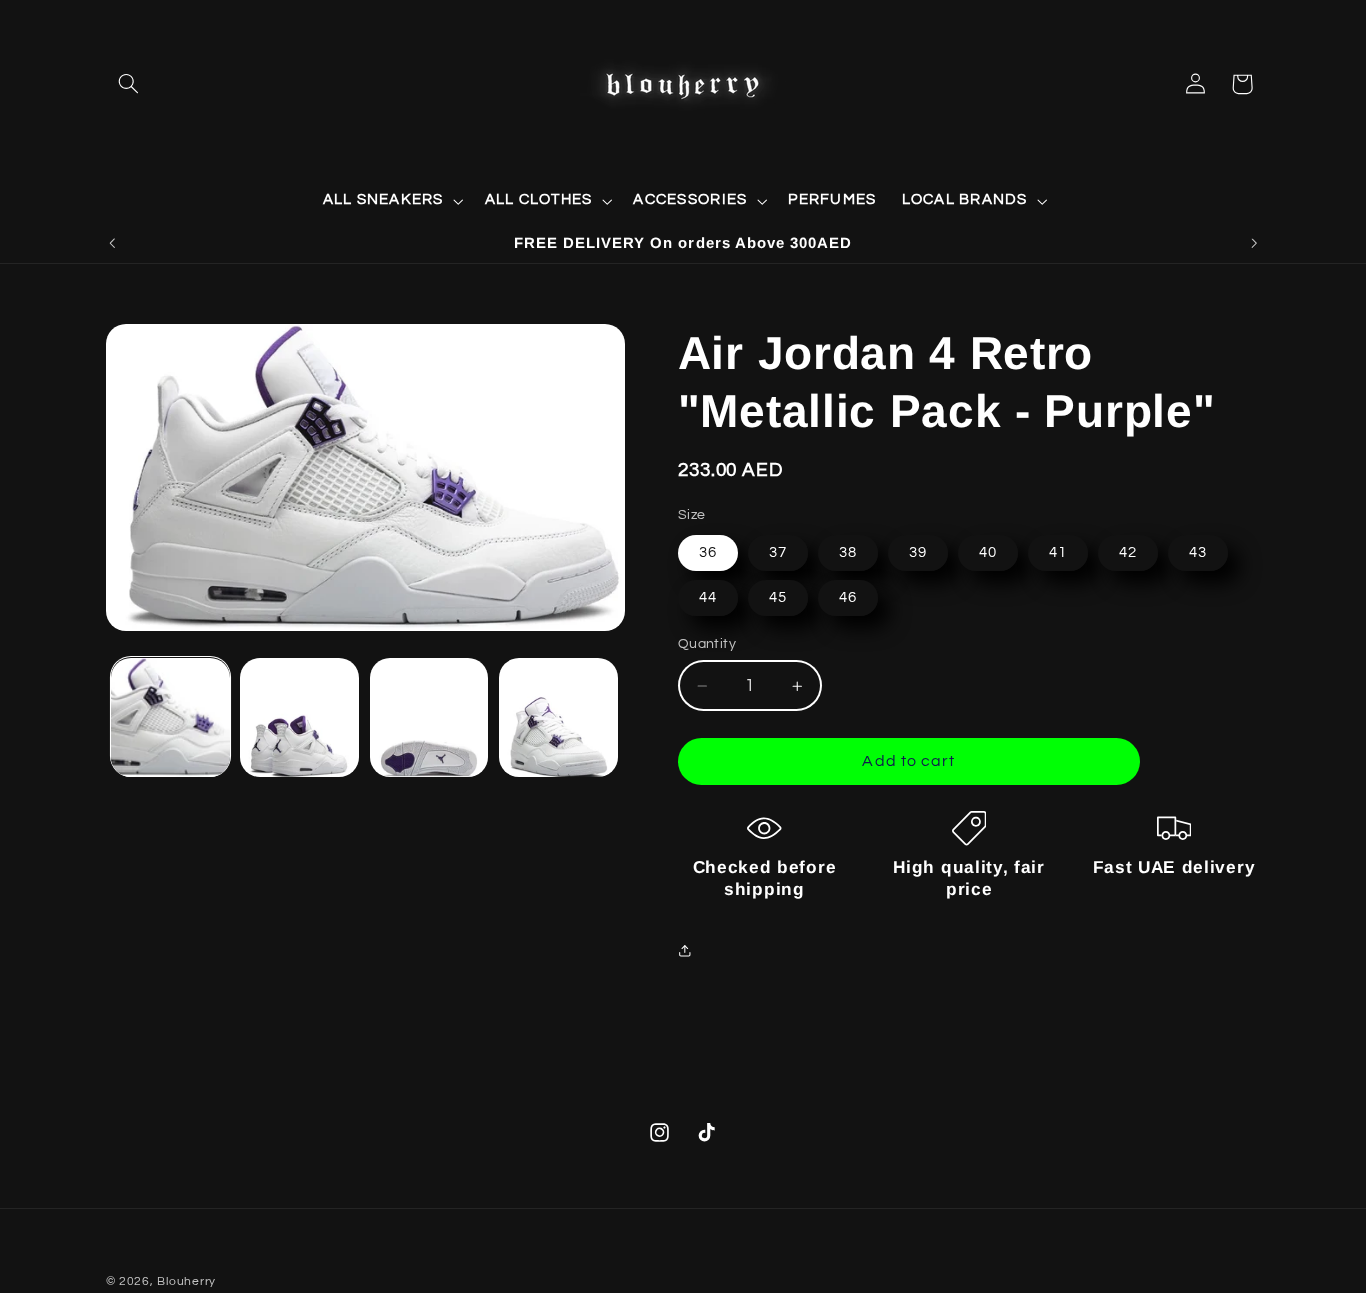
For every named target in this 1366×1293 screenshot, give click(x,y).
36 (708, 552)
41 (1058, 552)
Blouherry (186, 1281)
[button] (129, 84)
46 (848, 597)
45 (778, 597)
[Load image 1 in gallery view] (170, 717)
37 (778, 552)
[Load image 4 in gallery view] (558, 717)
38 (848, 552)
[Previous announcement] (112, 243)
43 (1198, 552)
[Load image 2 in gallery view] (299, 717)
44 (708, 597)
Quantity (707, 644)
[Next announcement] (1254, 243)
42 (1128, 552)
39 (918, 552)
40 (988, 552)
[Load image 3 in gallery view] (429, 717)
